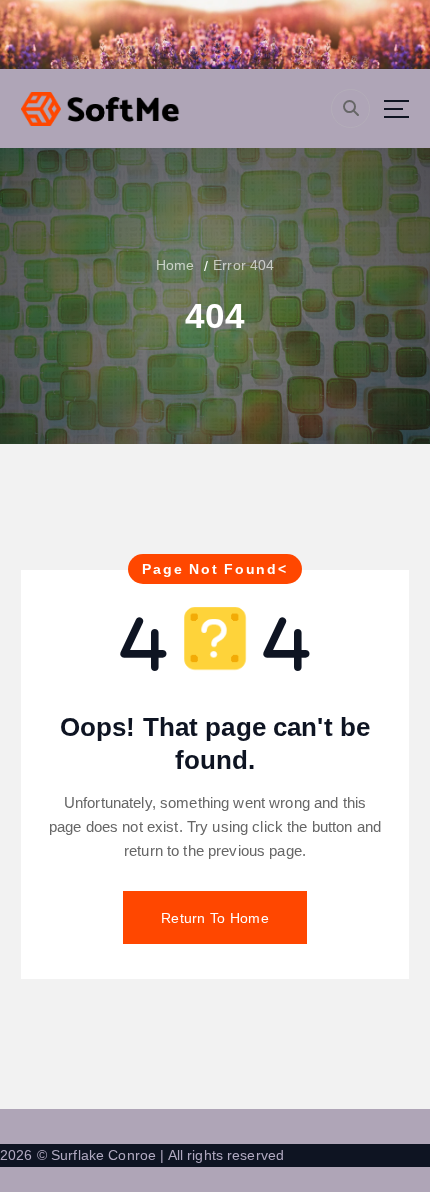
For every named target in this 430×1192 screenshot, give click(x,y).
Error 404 (243, 265)
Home (175, 265)
